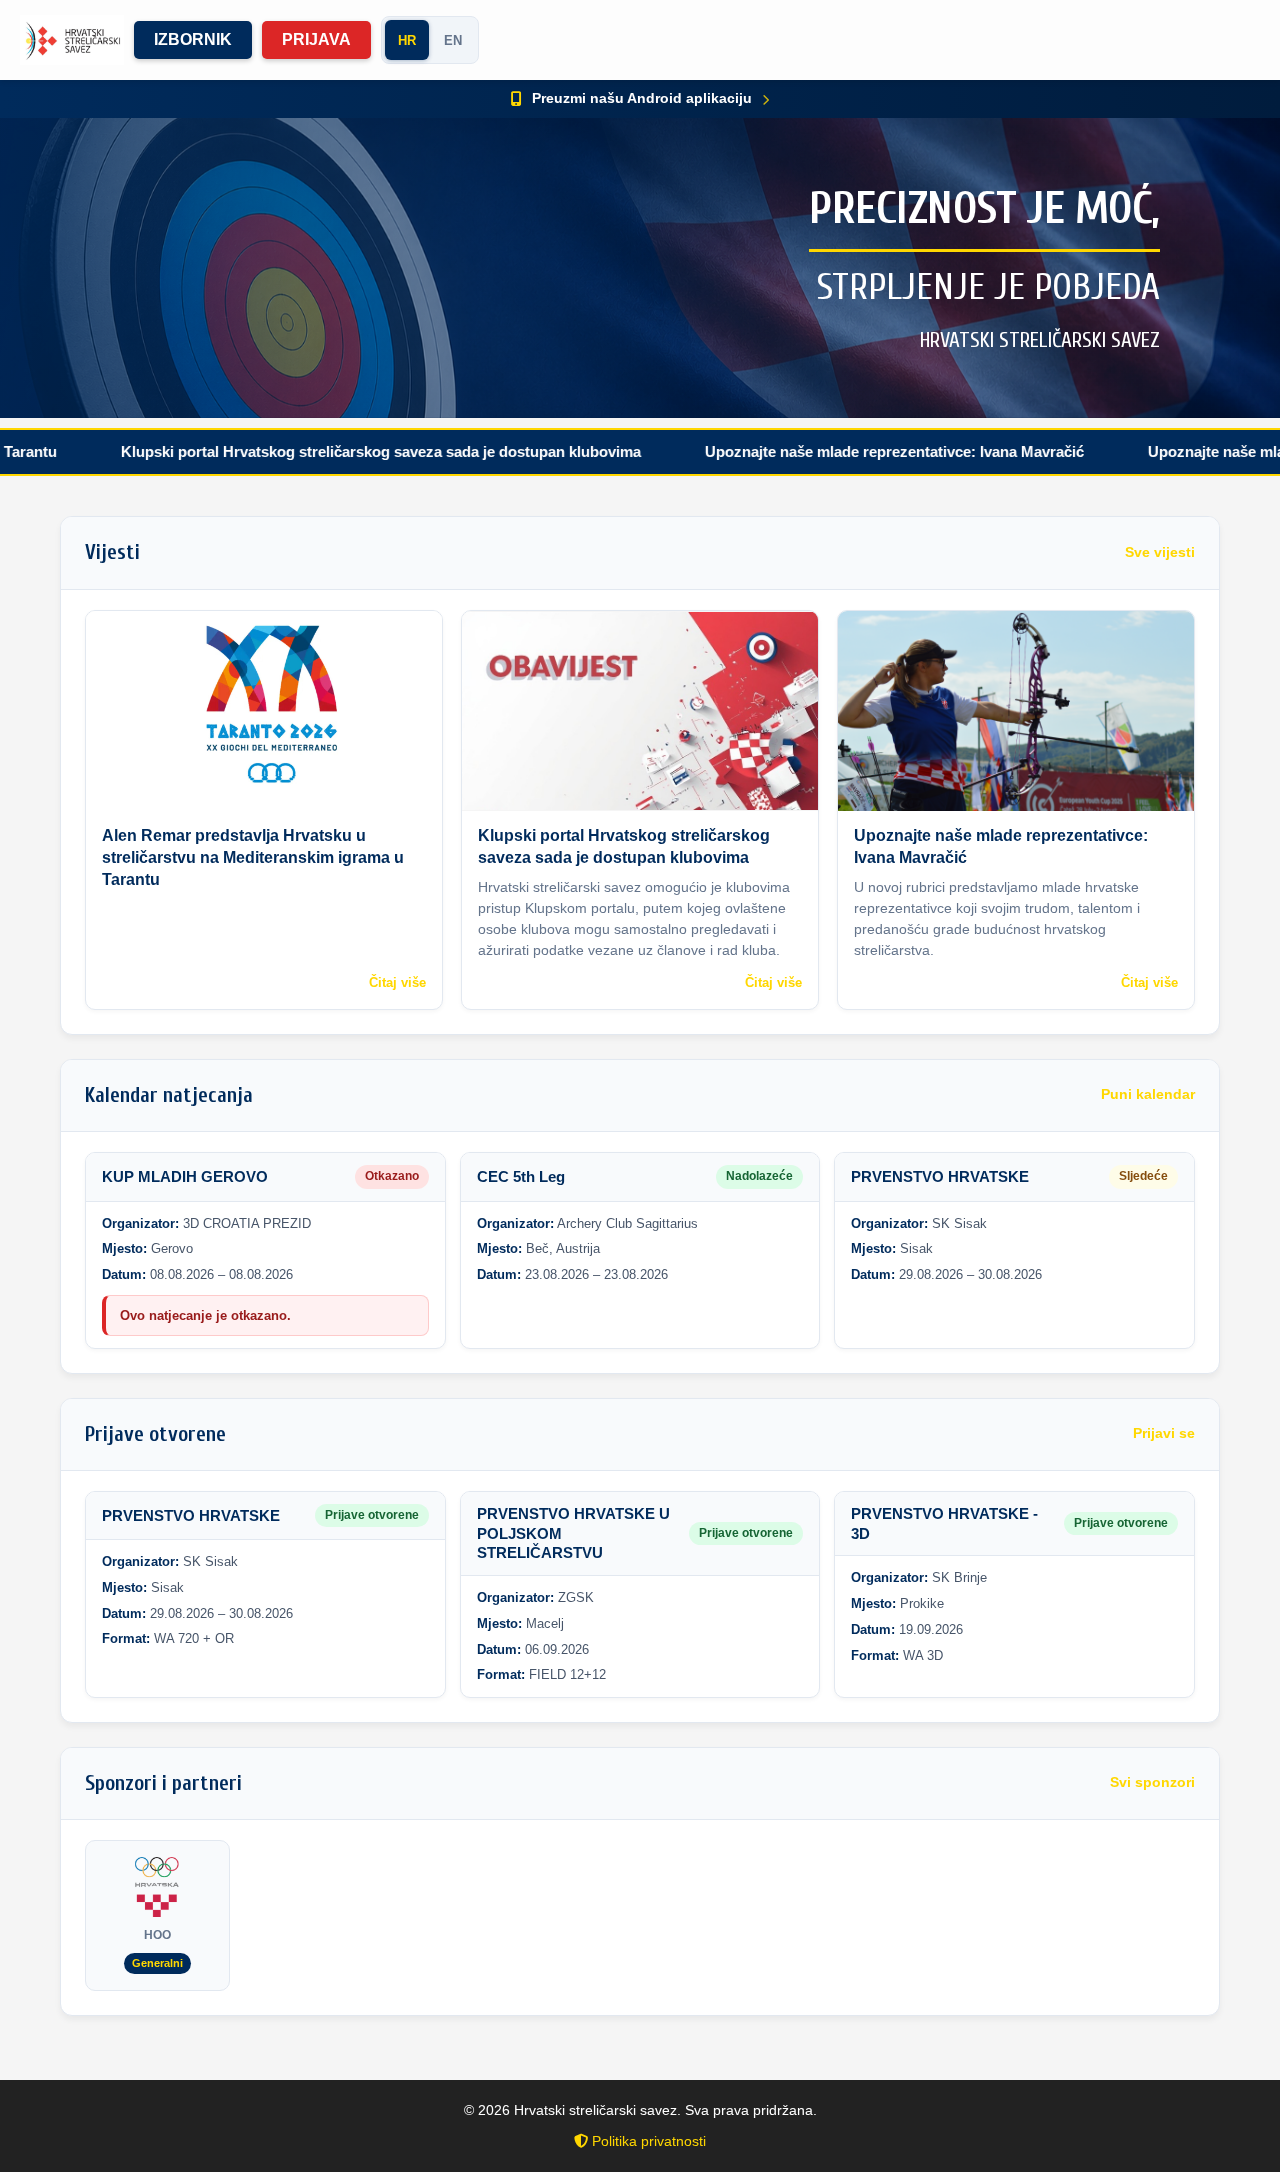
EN (453, 40)
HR (407, 40)
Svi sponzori (1152, 1782)
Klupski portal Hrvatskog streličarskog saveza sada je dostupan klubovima (304, 451)
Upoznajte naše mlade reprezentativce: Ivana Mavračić (817, 451)
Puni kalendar (1148, 1094)
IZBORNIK (193, 39)
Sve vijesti (1160, 552)
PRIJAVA (316, 39)
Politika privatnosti (647, 2141)
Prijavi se (1164, 1433)
